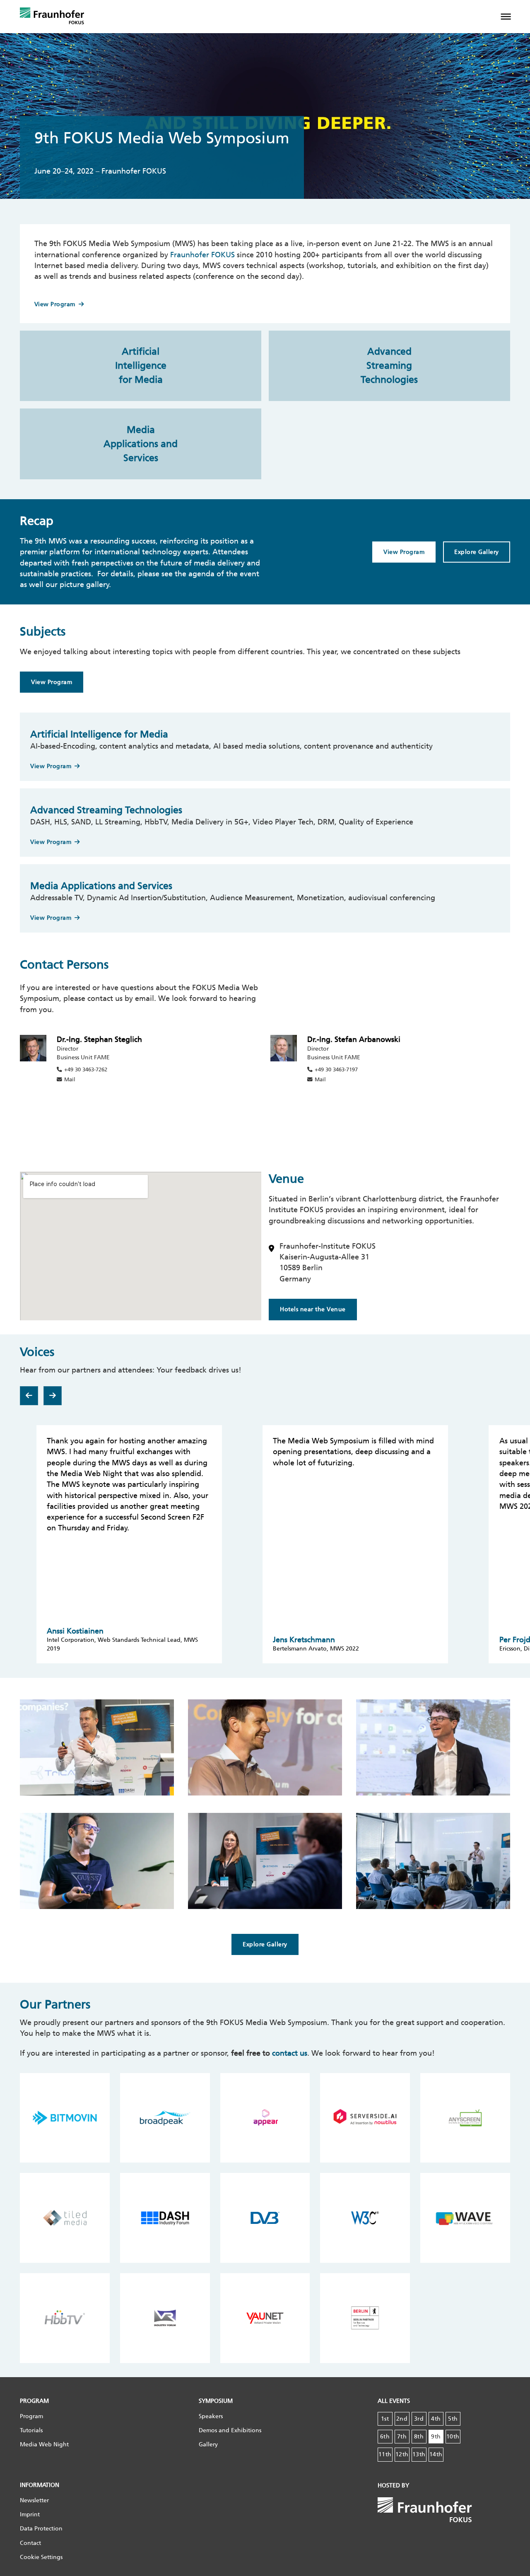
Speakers (211, 2416)
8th (419, 2437)
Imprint (30, 2514)
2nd (402, 2419)
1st (385, 2419)
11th (385, 2454)
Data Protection (41, 2529)
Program (31, 2416)
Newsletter (34, 2500)
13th (419, 2454)
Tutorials (31, 2430)
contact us (290, 2053)
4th (436, 2419)
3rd (419, 2419)
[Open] (512, 17)
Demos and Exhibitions (230, 2430)
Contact (30, 2543)
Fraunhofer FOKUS (202, 255)
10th (453, 2437)
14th (436, 2454)
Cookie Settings (41, 2557)
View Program (55, 304)
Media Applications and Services (141, 444)
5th (453, 2419)
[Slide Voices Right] (53, 1396)
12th (402, 2454)
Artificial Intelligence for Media (141, 366)
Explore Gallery (477, 552)
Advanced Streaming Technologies (389, 366)
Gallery (208, 2444)
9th (436, 2437)
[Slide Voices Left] (29, 1396)
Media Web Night (44, 2444)
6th (385, 2437)
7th (402, 2437)
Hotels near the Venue (313, 1309)
